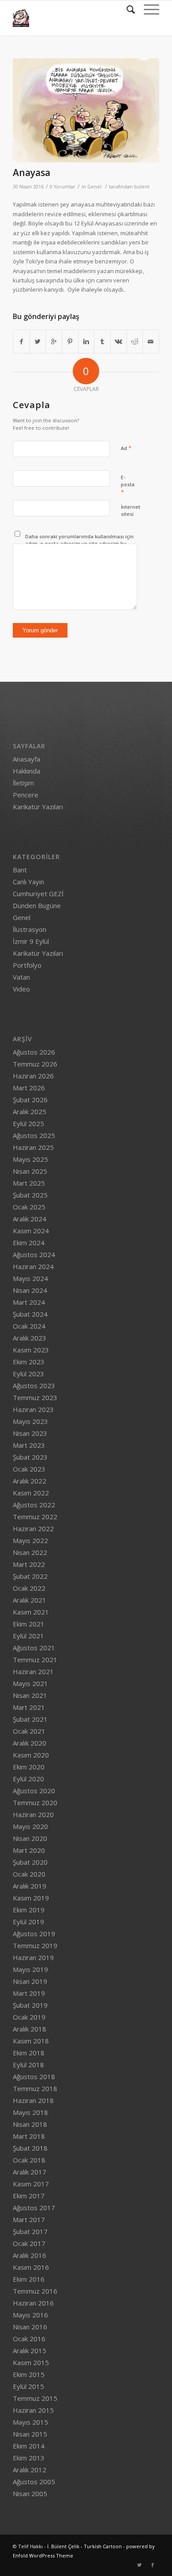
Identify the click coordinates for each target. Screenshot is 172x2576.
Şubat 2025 (30, 1195)
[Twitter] (139, 2565)
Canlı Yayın (28, 882)
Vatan (21, 977)
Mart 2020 (29, 1850)
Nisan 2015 (30, 2434)
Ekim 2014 (29, 2446)
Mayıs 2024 (30, 1278)
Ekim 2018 (29, 2053)
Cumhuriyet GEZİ (38, 894)
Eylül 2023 (28, 1374)
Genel (94, 187)
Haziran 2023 (33, 1409)
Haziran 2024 (33, 1266)
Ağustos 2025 (34, 1135)
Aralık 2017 (30, 2172)
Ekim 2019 (29, 1910)
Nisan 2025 (30, 1171)
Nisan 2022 (30, 1552)
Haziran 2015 (33, 2410)
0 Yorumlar (63, 187)
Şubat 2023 (30, 1457)
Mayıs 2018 (30, 2112)
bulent (142, 187)
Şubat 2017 (30, 2231)
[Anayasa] (86, 110)
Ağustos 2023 (34, 1386)
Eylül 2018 (28, 2065)
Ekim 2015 (29, 2374)
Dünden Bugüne (37, 905)
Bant (20, 870)
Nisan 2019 (30, 1981)
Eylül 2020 (28, 1779)
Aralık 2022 (30, 1481)
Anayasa (32, 173)
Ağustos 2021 (34, 1648)
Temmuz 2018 (35, 2088)
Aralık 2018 (30, 2029)
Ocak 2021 (29, 1731)
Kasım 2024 (31, 1231)
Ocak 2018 (29, 2160)
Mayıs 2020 (30, 1826)
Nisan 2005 (30, 2493)
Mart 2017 (29, 2219)
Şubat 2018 (30, 2148)
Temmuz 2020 (35, 1802)
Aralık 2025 (30, 1112)
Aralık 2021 (30, 1600)
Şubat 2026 (30, 1100)
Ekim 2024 (29, 1243)
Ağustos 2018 (34, 2077)
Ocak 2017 (29, 2243)
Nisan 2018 (30, 2124)
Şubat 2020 (30, 1862)
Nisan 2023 (30, 1433)
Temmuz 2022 (35, 1517)
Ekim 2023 (29, 1362)
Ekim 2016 (29, 2279)
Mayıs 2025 (30, 1159)
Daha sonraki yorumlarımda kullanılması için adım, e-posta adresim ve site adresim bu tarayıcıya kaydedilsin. (79, 544)
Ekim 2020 (29, 1767)
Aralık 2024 (30, 1219)
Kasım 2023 (31, 1350)
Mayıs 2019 (30, 1969)
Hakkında (26, 771)
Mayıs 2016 (30, 2315)
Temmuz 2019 (35, 1945)
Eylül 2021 (28, 1636)
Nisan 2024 (30, 1290)
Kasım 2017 (31, 2184)
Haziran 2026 (33, 1076)
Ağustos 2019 (34, 1934)
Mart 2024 (29, 1302)
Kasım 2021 (31, 1612)
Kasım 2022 (31, 1493)
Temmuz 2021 (35, 1660)
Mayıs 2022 (30, 1540)
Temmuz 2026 (35, 1064)
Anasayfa (26, 759)
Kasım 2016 (31, 2267)
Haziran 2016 (33, 2303)
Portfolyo (27, 965)
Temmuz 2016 (35, 2291)
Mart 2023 (29, 1445)
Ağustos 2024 (34, 1254)
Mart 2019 (29, 1993)
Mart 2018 (29, 2136)
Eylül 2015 (28, 2386)
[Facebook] (153, 2565)
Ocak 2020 (29, 1874)
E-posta (128, 485)
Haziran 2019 (33, 1957)
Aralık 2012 (30, 2470)
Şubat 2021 (30, 1719)
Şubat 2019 (30, 2005)
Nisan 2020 (30, 1838)
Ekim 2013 (29, 2458)
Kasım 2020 (31, 1755)
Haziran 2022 (33, 1528)
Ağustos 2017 (34, 2208)
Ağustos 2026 (34, 1052)
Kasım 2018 (31, 2041)
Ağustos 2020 (34, 1791)
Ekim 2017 (29, 2196)
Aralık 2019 (30, 1886)
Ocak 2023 (29, 1469)
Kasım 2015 (31, 2362)
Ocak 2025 (29, 1207)
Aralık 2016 (30, 2255)
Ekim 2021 (29, 1624)
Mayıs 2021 (30, 1683)
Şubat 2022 (30, 1576)
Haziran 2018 (33, 2100)
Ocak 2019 (29, 2017)
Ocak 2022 (29, 1588)
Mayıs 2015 (30, 2422)
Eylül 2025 (28, 1123)
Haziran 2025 (33, 1147)
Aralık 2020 (30, 1743)
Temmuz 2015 (35, 2398)
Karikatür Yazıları (38, 807)
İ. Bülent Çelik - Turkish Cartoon (84, 2546)
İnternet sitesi (131, 511)
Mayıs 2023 (30, 1421)
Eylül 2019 (28, 1922)
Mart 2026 (29, 1088)
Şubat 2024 (30, 1314)
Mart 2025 (29, 1183)
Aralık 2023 (30, 1338)
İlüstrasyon (30, 929)
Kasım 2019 (31, 1898)
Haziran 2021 (33, 1671)
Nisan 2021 (30, 1695)
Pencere (26, 795)
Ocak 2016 (29, 2339)
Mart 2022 (29, 1564)
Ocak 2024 (29, 1326)
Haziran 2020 (33, 1814)
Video (21, 989)
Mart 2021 (29, 1707)
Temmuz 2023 (35, 1397)
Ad (126, 448)
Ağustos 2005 (34, 2482)
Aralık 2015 (30, 2351)
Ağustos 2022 (34, 1505)
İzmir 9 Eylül (31, 941)
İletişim (23, 783)
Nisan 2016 (30, 2327)
